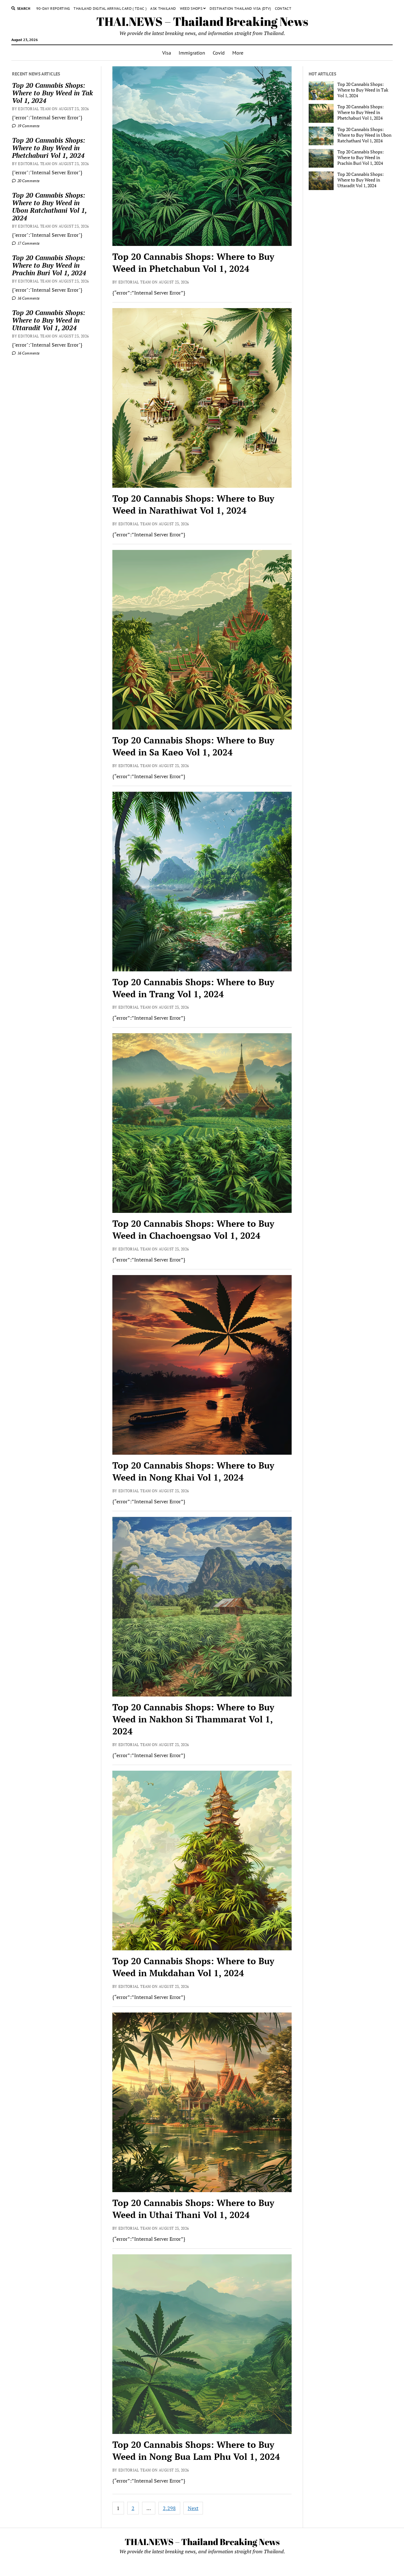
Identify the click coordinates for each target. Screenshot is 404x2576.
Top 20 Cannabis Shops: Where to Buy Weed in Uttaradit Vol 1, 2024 (49, 320)
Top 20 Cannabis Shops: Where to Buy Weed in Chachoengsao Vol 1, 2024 (193, 1229)
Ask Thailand (163, 8)
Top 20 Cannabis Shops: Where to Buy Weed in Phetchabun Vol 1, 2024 (193, 262)
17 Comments (28, 243)
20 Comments (28, 181)
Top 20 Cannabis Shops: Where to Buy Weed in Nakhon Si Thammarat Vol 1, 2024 (193, 1719)
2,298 (169, 2508)
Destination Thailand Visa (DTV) (240, 8)
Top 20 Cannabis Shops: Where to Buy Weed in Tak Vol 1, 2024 (52, 93)
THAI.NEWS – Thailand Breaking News (202, 21)
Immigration (192, 53)
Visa (167, 53)
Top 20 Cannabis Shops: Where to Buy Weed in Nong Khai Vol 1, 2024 (193, 1471)
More (238, 53)
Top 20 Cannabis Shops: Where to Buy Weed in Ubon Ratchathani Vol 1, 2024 (49, 206)
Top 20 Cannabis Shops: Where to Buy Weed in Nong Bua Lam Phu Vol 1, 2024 (196, 2451)
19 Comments (28, 126)
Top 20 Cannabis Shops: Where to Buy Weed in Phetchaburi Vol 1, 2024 (49, 148)
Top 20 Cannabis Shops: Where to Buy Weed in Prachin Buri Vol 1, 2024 (49, 265)
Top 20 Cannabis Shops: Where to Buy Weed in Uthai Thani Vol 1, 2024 (193, 2209)
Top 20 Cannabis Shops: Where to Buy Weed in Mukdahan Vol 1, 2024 (193, 1967)
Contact (283, 8)
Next (193, 2508)
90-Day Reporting (53, 8)
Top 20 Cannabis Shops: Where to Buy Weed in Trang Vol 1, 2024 (193, 988)
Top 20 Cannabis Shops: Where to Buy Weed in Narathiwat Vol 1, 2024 (193, 504)
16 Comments (28, 298)
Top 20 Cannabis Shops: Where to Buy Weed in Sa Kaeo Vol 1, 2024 (193, 746)
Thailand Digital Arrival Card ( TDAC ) (110, 8)
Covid (219, 53)
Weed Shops (191, 8)
